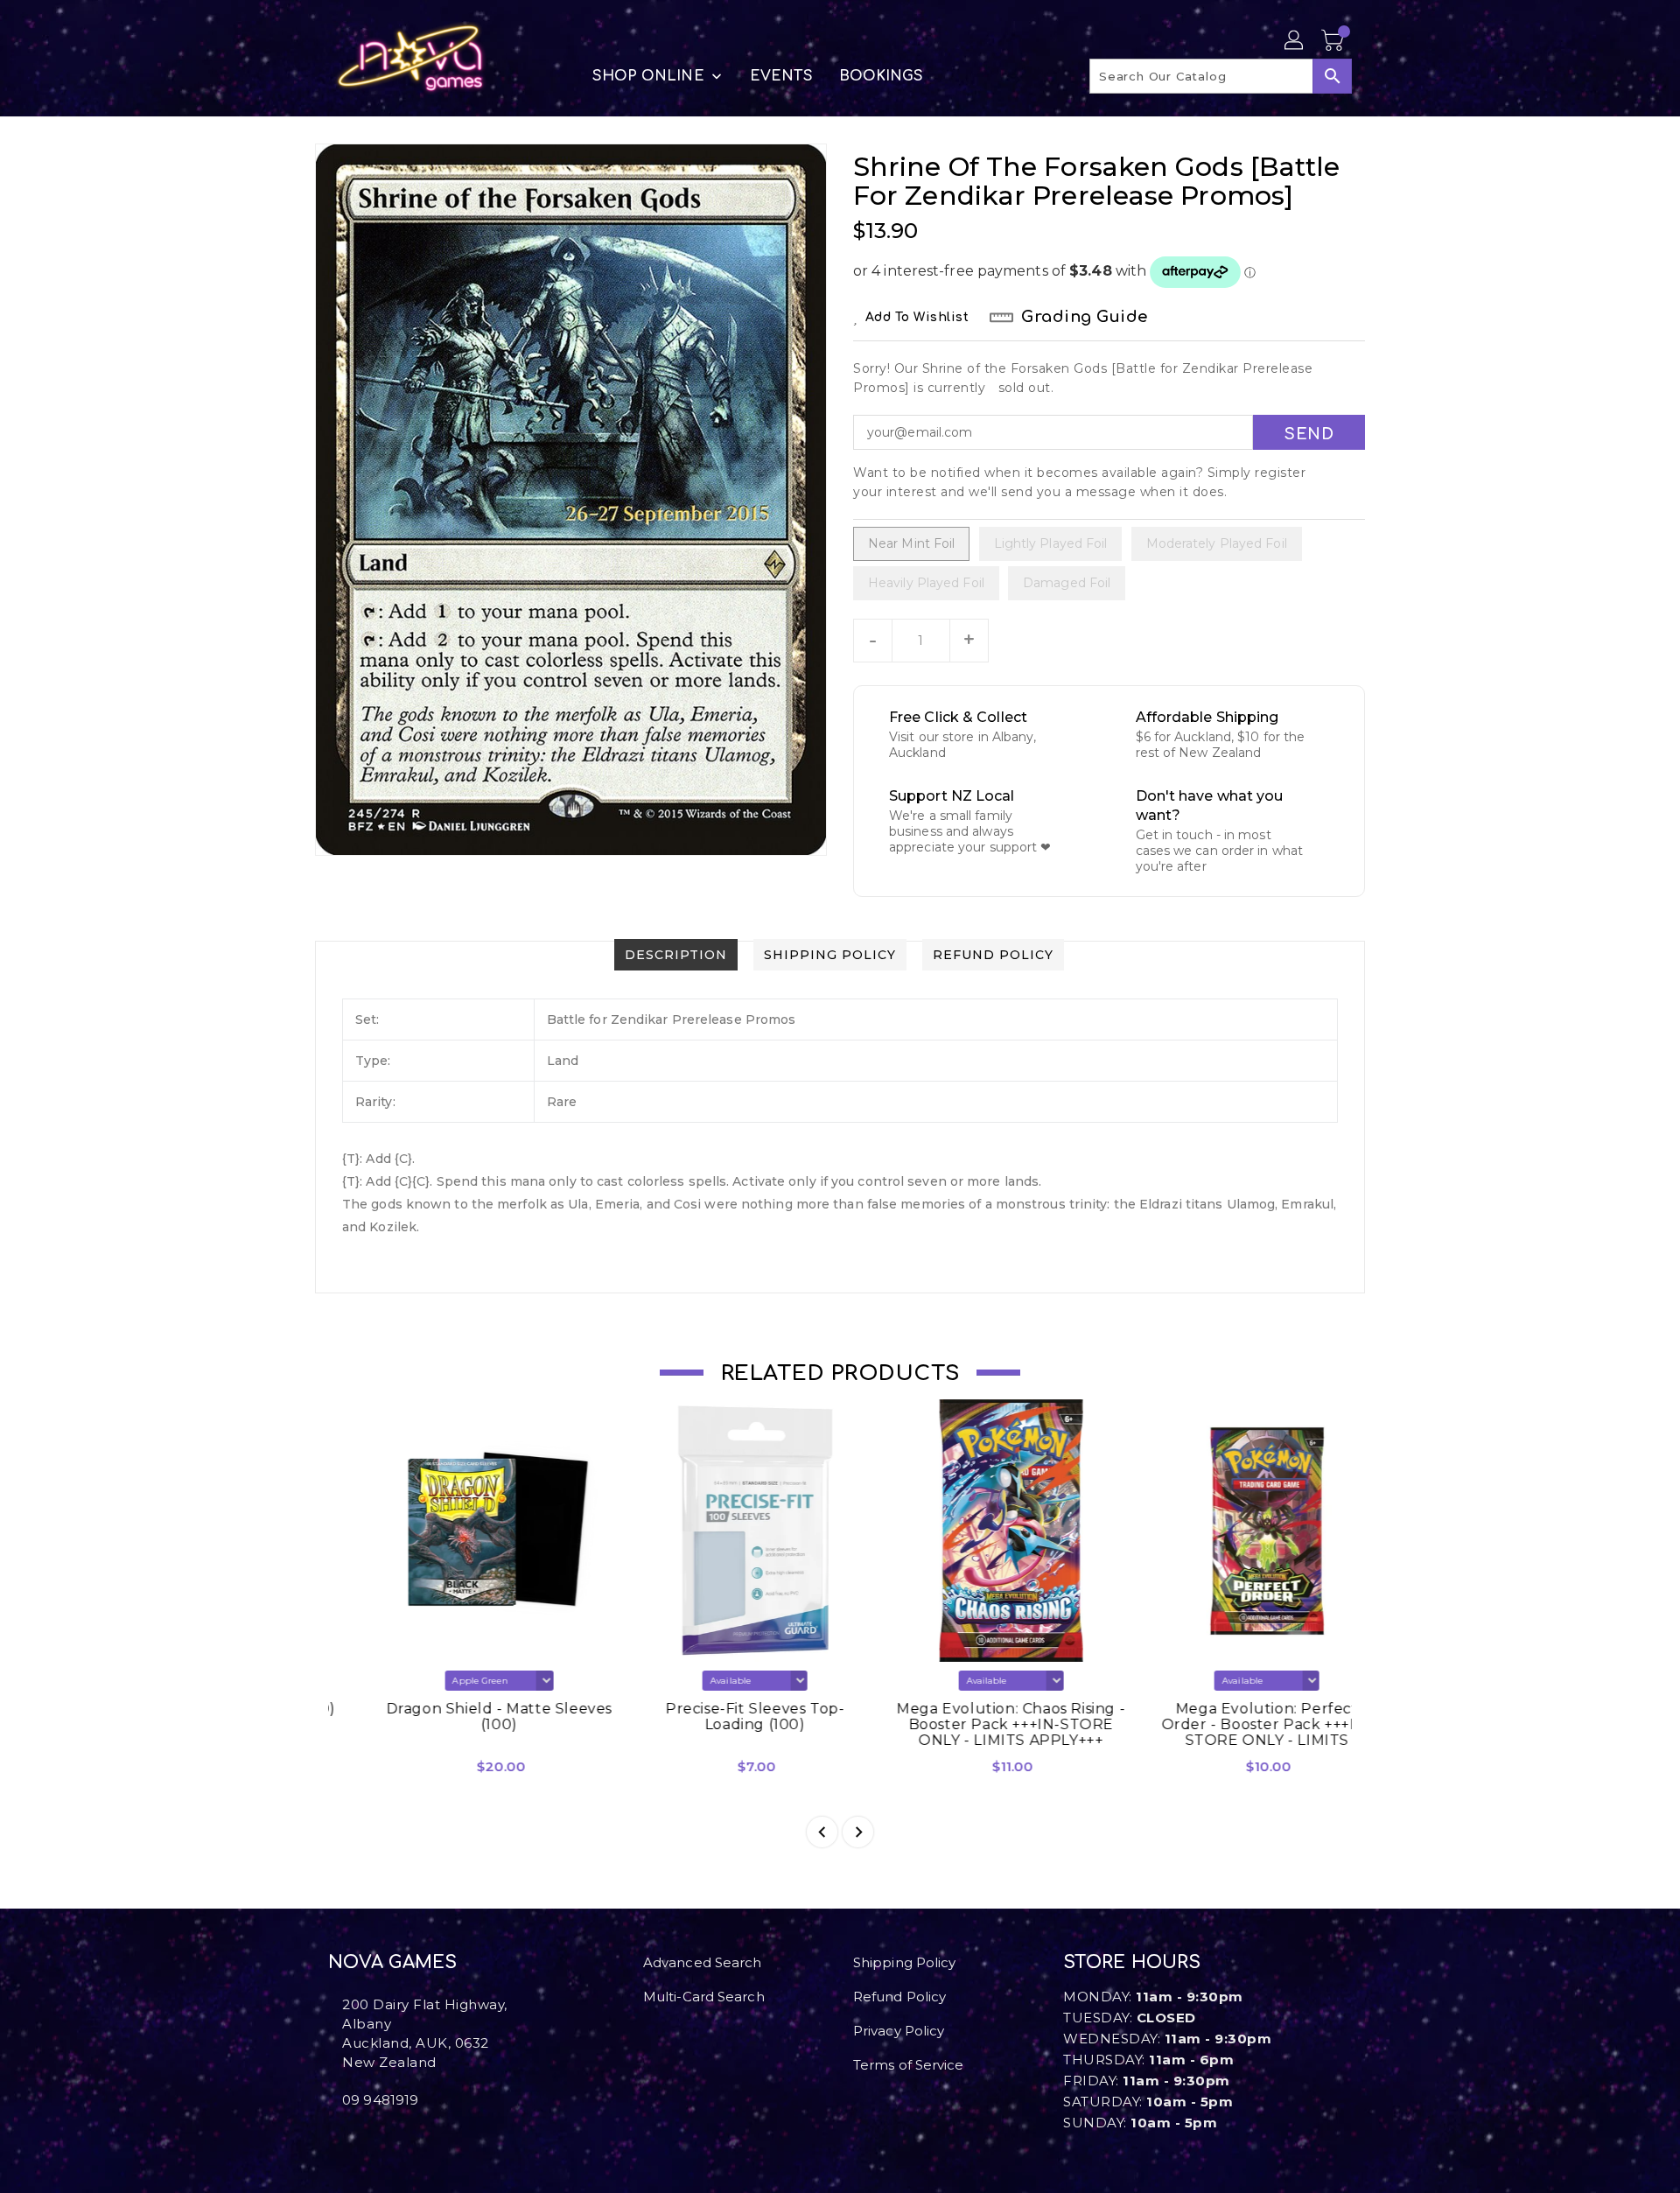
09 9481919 (380, 2100)
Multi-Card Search (704, 1997)
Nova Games (392, 1962)
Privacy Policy (899, 2031)
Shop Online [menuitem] (648, 76)
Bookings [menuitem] (882, 76)
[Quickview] (357, 1773)
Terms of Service (909, 2065)
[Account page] (1295, 41)
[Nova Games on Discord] (361, 2139)
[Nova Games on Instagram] (347, 2139)
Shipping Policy (905, 1962)
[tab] (676, 955)
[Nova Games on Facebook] (333, 2139)
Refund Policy (899, 1997)
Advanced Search (703, 1962)
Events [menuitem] (781, 76)
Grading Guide (1085, 317)
